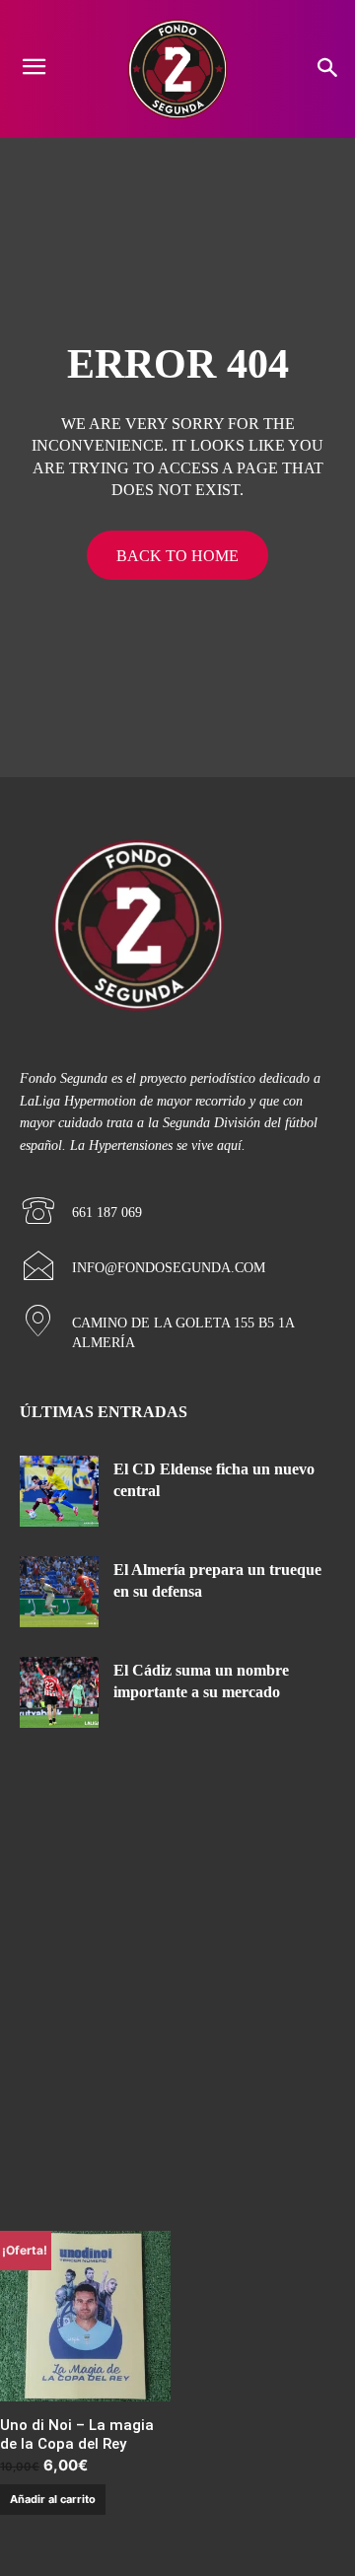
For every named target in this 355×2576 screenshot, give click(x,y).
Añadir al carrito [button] (53, 2499)
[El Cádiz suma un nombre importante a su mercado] (59, 1692)
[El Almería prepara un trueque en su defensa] (59, 1592)
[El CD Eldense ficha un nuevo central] (59, 1491)
